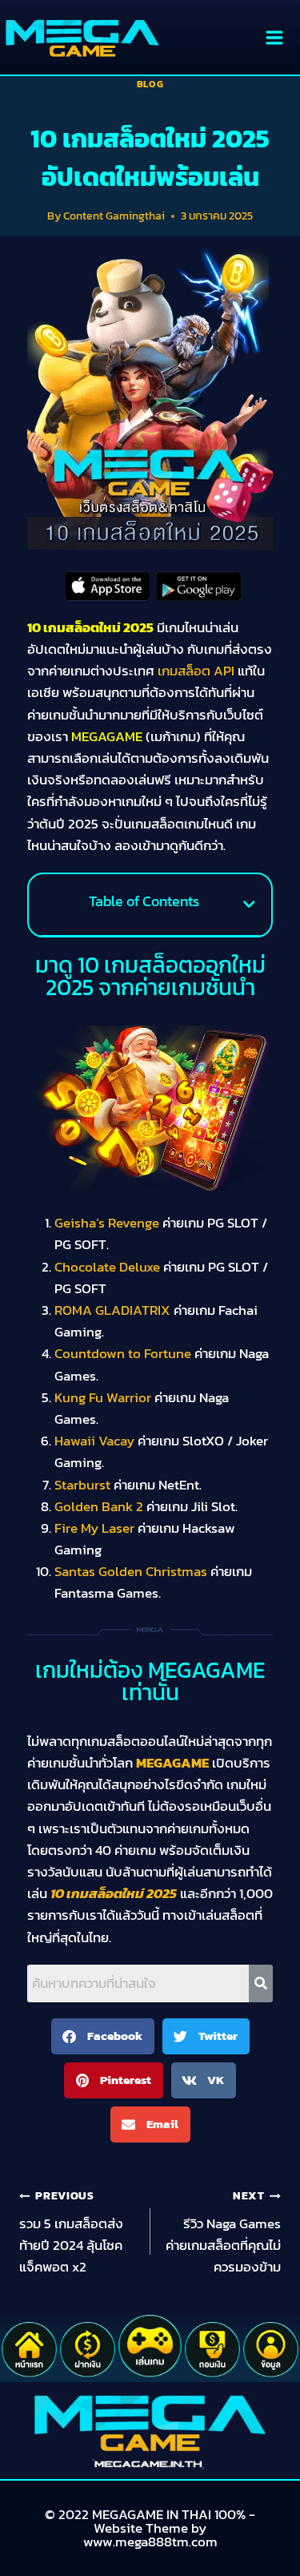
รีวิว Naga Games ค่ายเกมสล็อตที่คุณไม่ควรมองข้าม (223, 2232)
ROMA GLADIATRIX (112, 1310)
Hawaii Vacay (94, 1441)
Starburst (82, 1485)
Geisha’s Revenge (107, 1223)
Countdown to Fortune (123, 1353)
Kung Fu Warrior (103, 1397)
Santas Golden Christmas (131, 1571)
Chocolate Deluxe (107, 1267)
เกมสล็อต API (196, 671)
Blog (150, 84)
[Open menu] (274, 37)
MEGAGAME (172, 1763)
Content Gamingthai (114, 216)
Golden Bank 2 (99, 1506)
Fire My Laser (94, 1528)
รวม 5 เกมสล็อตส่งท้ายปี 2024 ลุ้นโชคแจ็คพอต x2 (71, 2232)
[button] (249, 904)
